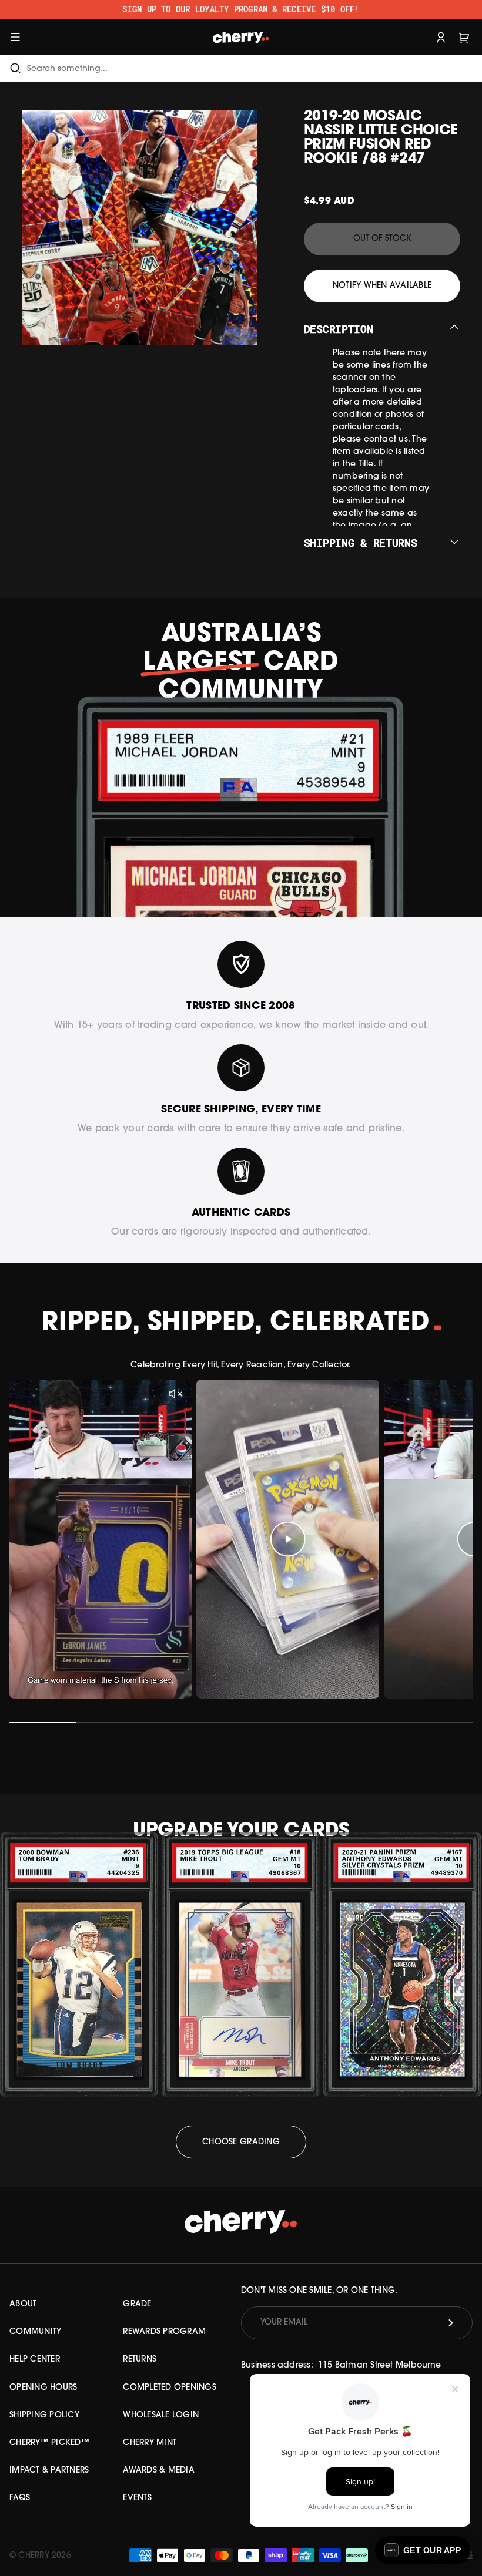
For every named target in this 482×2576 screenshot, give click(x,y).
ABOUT (23, 2304)
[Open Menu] (15, 37)
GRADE (137, 2304)
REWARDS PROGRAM (164, 2332)
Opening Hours (43, 2388)
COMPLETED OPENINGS (170, 2388)
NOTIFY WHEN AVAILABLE (382, 286)
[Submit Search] (15, 68)
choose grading (241, 2142)
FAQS (20, 2498)
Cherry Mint (150, 2443)
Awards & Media (159, 2471)
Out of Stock (382, 239)
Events (137, 2498)
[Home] (241, 37)
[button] (423, 2550)
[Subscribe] (451, 2323)
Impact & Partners (49, 2471)
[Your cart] (464, 37)
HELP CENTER (35, 2360)
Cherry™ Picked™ (49, 2443)
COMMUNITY (35, 2332)
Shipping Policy (44, 2415)
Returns (140, 2360)
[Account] (441, 37)
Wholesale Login (161, 2415)
